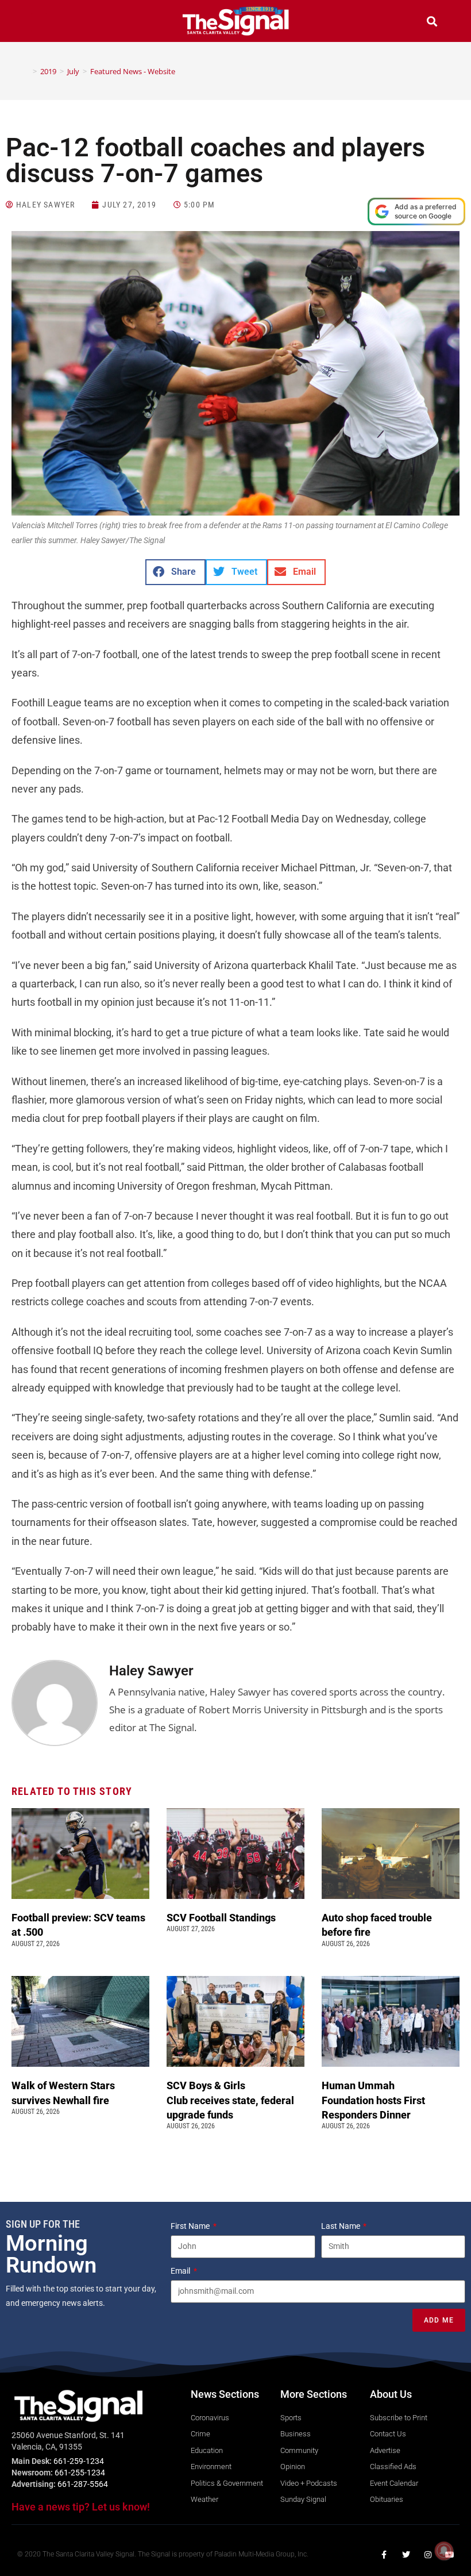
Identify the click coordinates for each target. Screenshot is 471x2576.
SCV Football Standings (221, 1918)
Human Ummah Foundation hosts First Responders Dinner (373, 2100)
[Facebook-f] (384, 2555)
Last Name (341, 2226)
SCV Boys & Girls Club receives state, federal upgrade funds (230, 2100)
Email (181, 2271)
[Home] (26, 71)
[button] (39, 23)
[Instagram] (428, 2555)
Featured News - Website (133, 71)
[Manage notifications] (444, 2551)
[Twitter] (406, 2555)
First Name (191, 2226)
